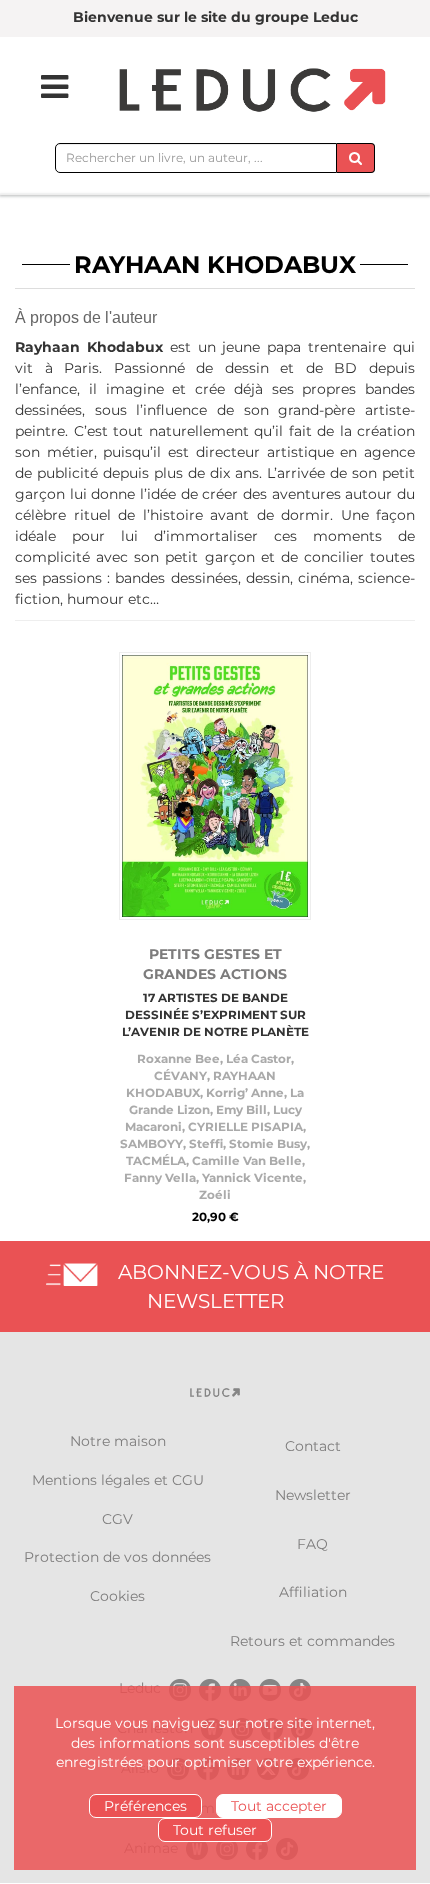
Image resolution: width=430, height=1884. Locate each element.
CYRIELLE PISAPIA (245, 1126)
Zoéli (215, 1194)
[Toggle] (42, 87)
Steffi (206, 1143)
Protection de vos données (117, 1557)
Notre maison (118, 1441)
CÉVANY (180, 1075)
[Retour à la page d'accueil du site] (249, 91)
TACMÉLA (156, 1160)
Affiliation (313, 1592)
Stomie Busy (268, 1143)
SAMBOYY (151, 1143)
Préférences (145, 1806)
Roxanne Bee (178, 1058)
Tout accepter (279, 1806)
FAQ (312, 1544)
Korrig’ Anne (245, 1092)
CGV (117, 1519)
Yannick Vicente (252, 1177)
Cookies (117, 1596)
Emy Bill (241, 1109)
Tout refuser (215, 1830)
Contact (313, 1446)
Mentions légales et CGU (118, 1480)
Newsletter (313, 1495)
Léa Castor (258, 1058)
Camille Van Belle (247, 1160)
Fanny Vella (160, 1177)
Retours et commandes (312, 1641)
